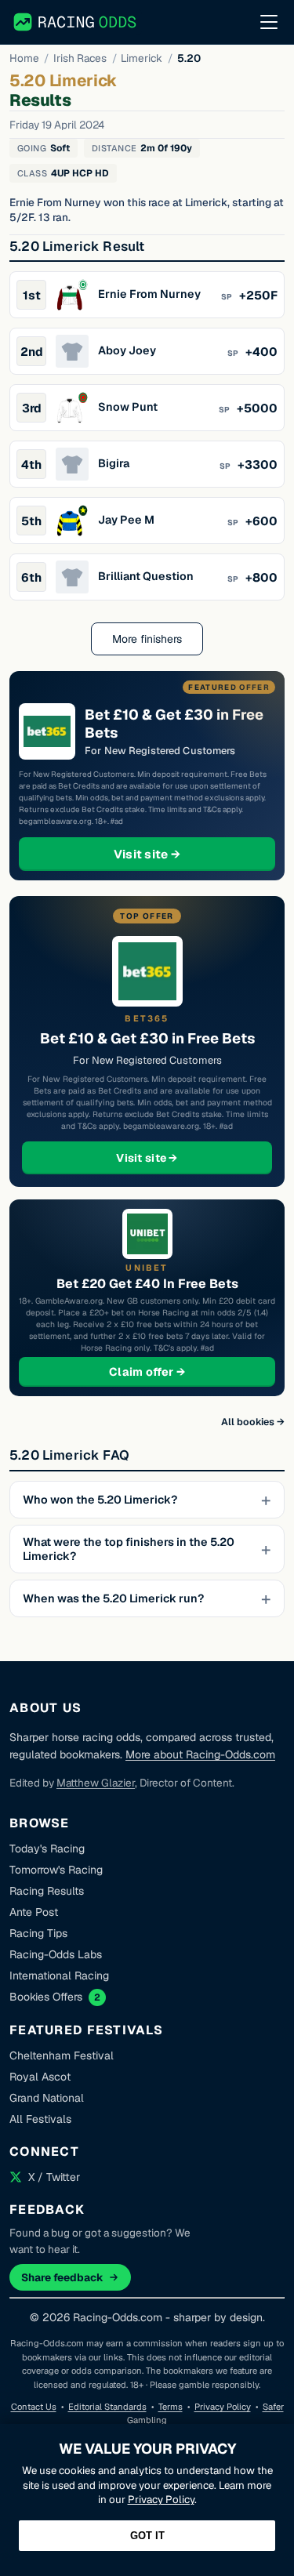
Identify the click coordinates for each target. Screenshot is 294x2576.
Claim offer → (172, 1371)
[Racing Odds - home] (76, 22)
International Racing (59, 1976)
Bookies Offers (46, 1997)
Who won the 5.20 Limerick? (100, 1500)
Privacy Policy (223, 2407)
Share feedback (62, 2277)
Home (24, 58)
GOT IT (147, 2536)
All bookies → (253, 1422)
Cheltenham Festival (62, 2055)
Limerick (142, 58)
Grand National (47, 2098)
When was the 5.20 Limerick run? (113, 1598)
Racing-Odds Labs (56, 1954)
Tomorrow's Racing (56, 1870)
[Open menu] (269, 22)
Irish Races (80, 58)
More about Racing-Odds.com (200, 1754)
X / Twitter (54, 2177)
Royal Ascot (40, 2077)
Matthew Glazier (96, 1783)
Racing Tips (38, 1933)
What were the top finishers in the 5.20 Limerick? (129, 1549)
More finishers (147, 639)
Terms (171, 2407)
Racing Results (47, 1891)
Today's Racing (47, 1849)
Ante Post (34, 1912)
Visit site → (177, 854)
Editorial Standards (107, 2407)
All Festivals (40, 2119)
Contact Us (34, 2407)
